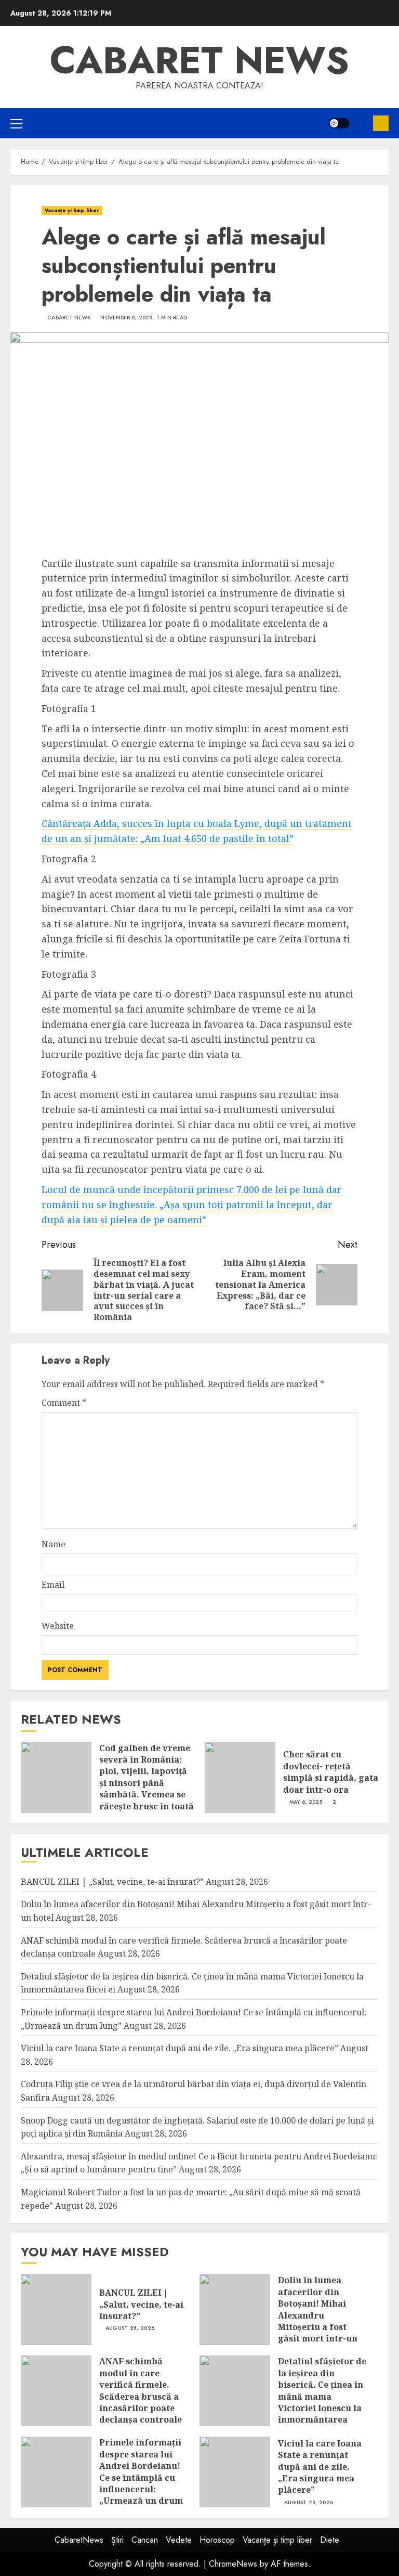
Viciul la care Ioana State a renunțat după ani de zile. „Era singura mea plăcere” (179, 2048)
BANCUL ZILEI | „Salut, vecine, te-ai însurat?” (112, 1882)
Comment (64, 1403)
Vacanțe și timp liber (72, 210)
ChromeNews (233, 2564)
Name (54, 1544)
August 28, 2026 (130, 2328)
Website (58, 1626)
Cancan (145, 2540)
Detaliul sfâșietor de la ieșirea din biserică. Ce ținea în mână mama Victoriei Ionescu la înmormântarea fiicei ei (322, 2396)
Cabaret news (199, 60)
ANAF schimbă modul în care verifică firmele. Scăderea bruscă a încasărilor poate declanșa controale (141, 2390)
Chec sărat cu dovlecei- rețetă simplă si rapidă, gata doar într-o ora (331, 1772)
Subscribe (381, 123)
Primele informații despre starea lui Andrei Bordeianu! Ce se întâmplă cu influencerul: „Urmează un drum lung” (141, 2477)
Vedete (179, 2540)
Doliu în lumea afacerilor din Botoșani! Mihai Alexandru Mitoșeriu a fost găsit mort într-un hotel (318, 2315)
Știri (117, 2540)
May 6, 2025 (306, 1802)
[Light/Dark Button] (339, 123)
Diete (330, 2540)
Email (53, 1585)
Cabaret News (69, 318)
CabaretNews (79, 2540)
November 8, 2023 (127, 318)
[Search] (361, 123)
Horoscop (217, 2540)
